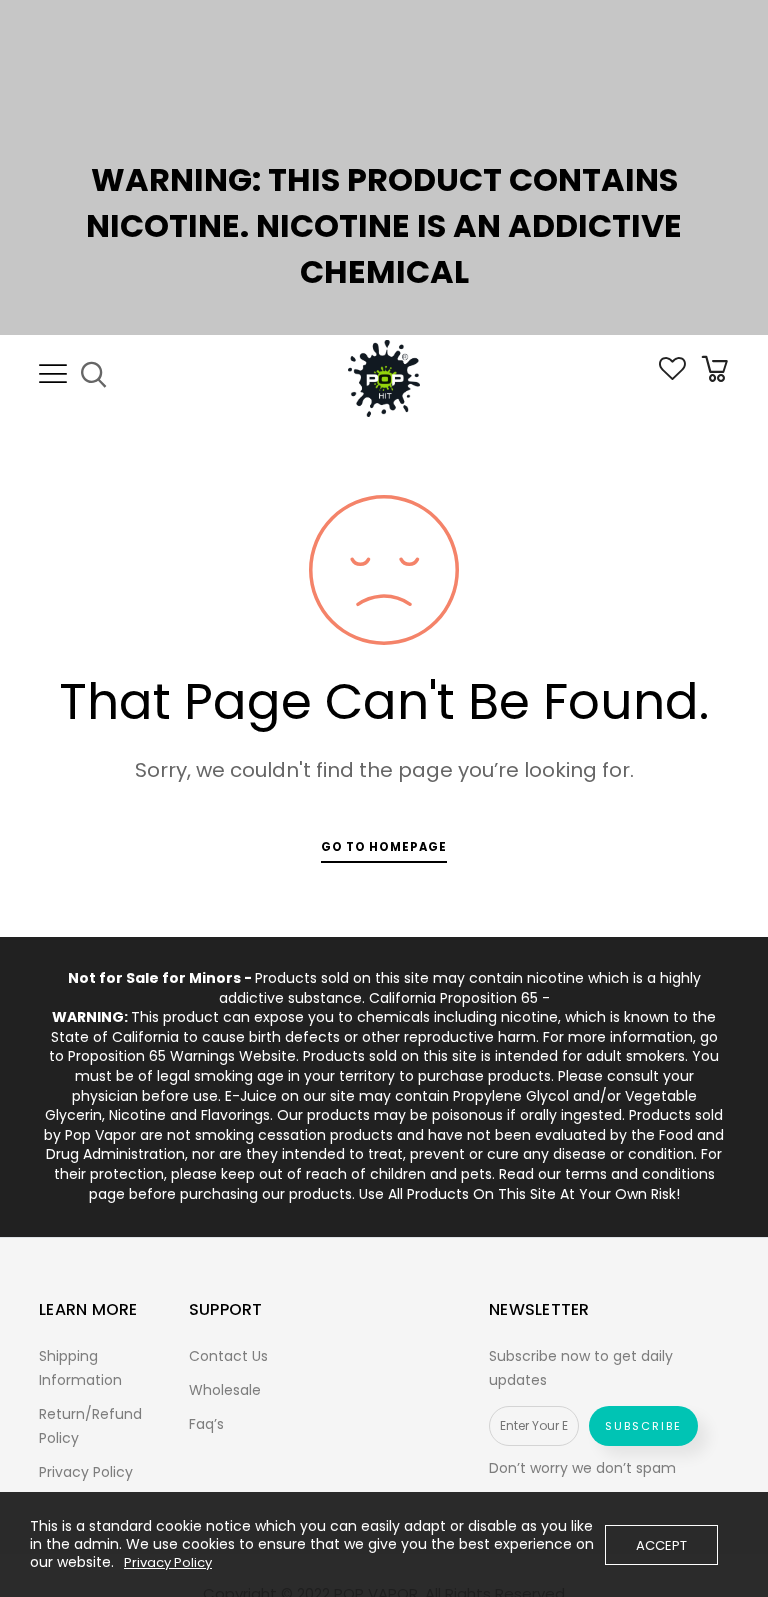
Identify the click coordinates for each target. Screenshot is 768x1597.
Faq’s (206, 1424)
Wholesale (225, 1390)
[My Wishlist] (672, 375)
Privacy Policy (86, 1472)
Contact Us (228, 1356)
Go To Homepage (384, 847)
